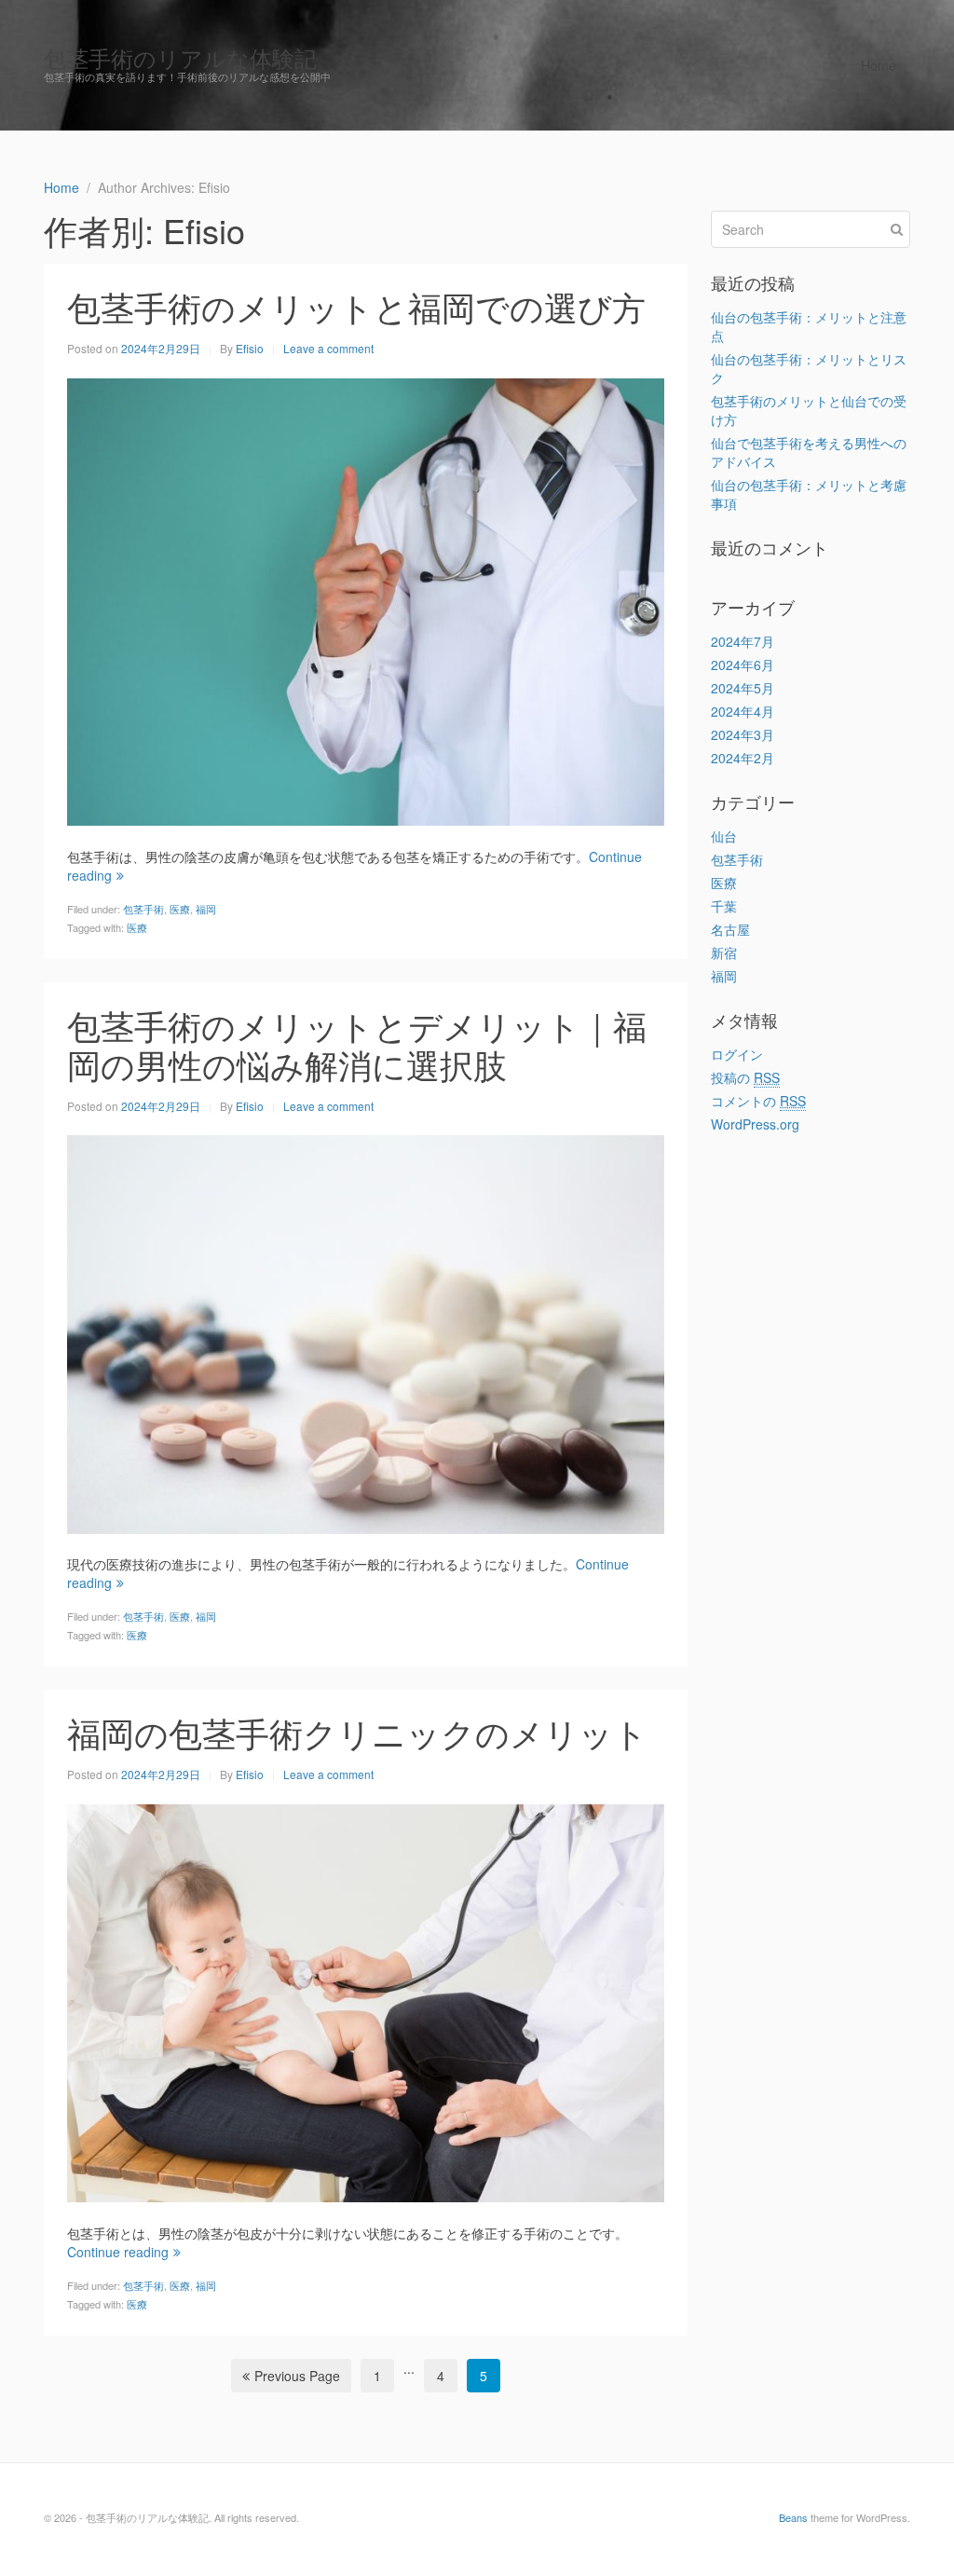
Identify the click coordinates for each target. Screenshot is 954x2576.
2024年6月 (743, 665)
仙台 (724, 836)
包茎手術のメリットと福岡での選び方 (356, 306)
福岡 (206, 909)
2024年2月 (743, 758)
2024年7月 (743, 641)
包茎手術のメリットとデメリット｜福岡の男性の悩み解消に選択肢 (357, 1044)
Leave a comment (328, 348)
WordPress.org (755, 1124)
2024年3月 (743, 734)
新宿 (724, 952)
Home (879, 65)
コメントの (758, 1101)
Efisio (250, 348)
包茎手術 (143, 909)
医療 (180, 909)
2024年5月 (743, 688)
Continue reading (118, 2252)
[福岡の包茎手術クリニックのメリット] (366, 2001)
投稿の (745, 1077)
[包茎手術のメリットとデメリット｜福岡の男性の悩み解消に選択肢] (366, 1333)
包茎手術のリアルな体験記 (180, 57)
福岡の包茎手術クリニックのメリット (357, 1732)
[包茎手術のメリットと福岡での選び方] (366, 600)
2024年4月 (743, 711)
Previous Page (297, 2376)
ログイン (737, 1054)
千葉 (724, 906)
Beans (793, 2517)
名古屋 (730, 929)
